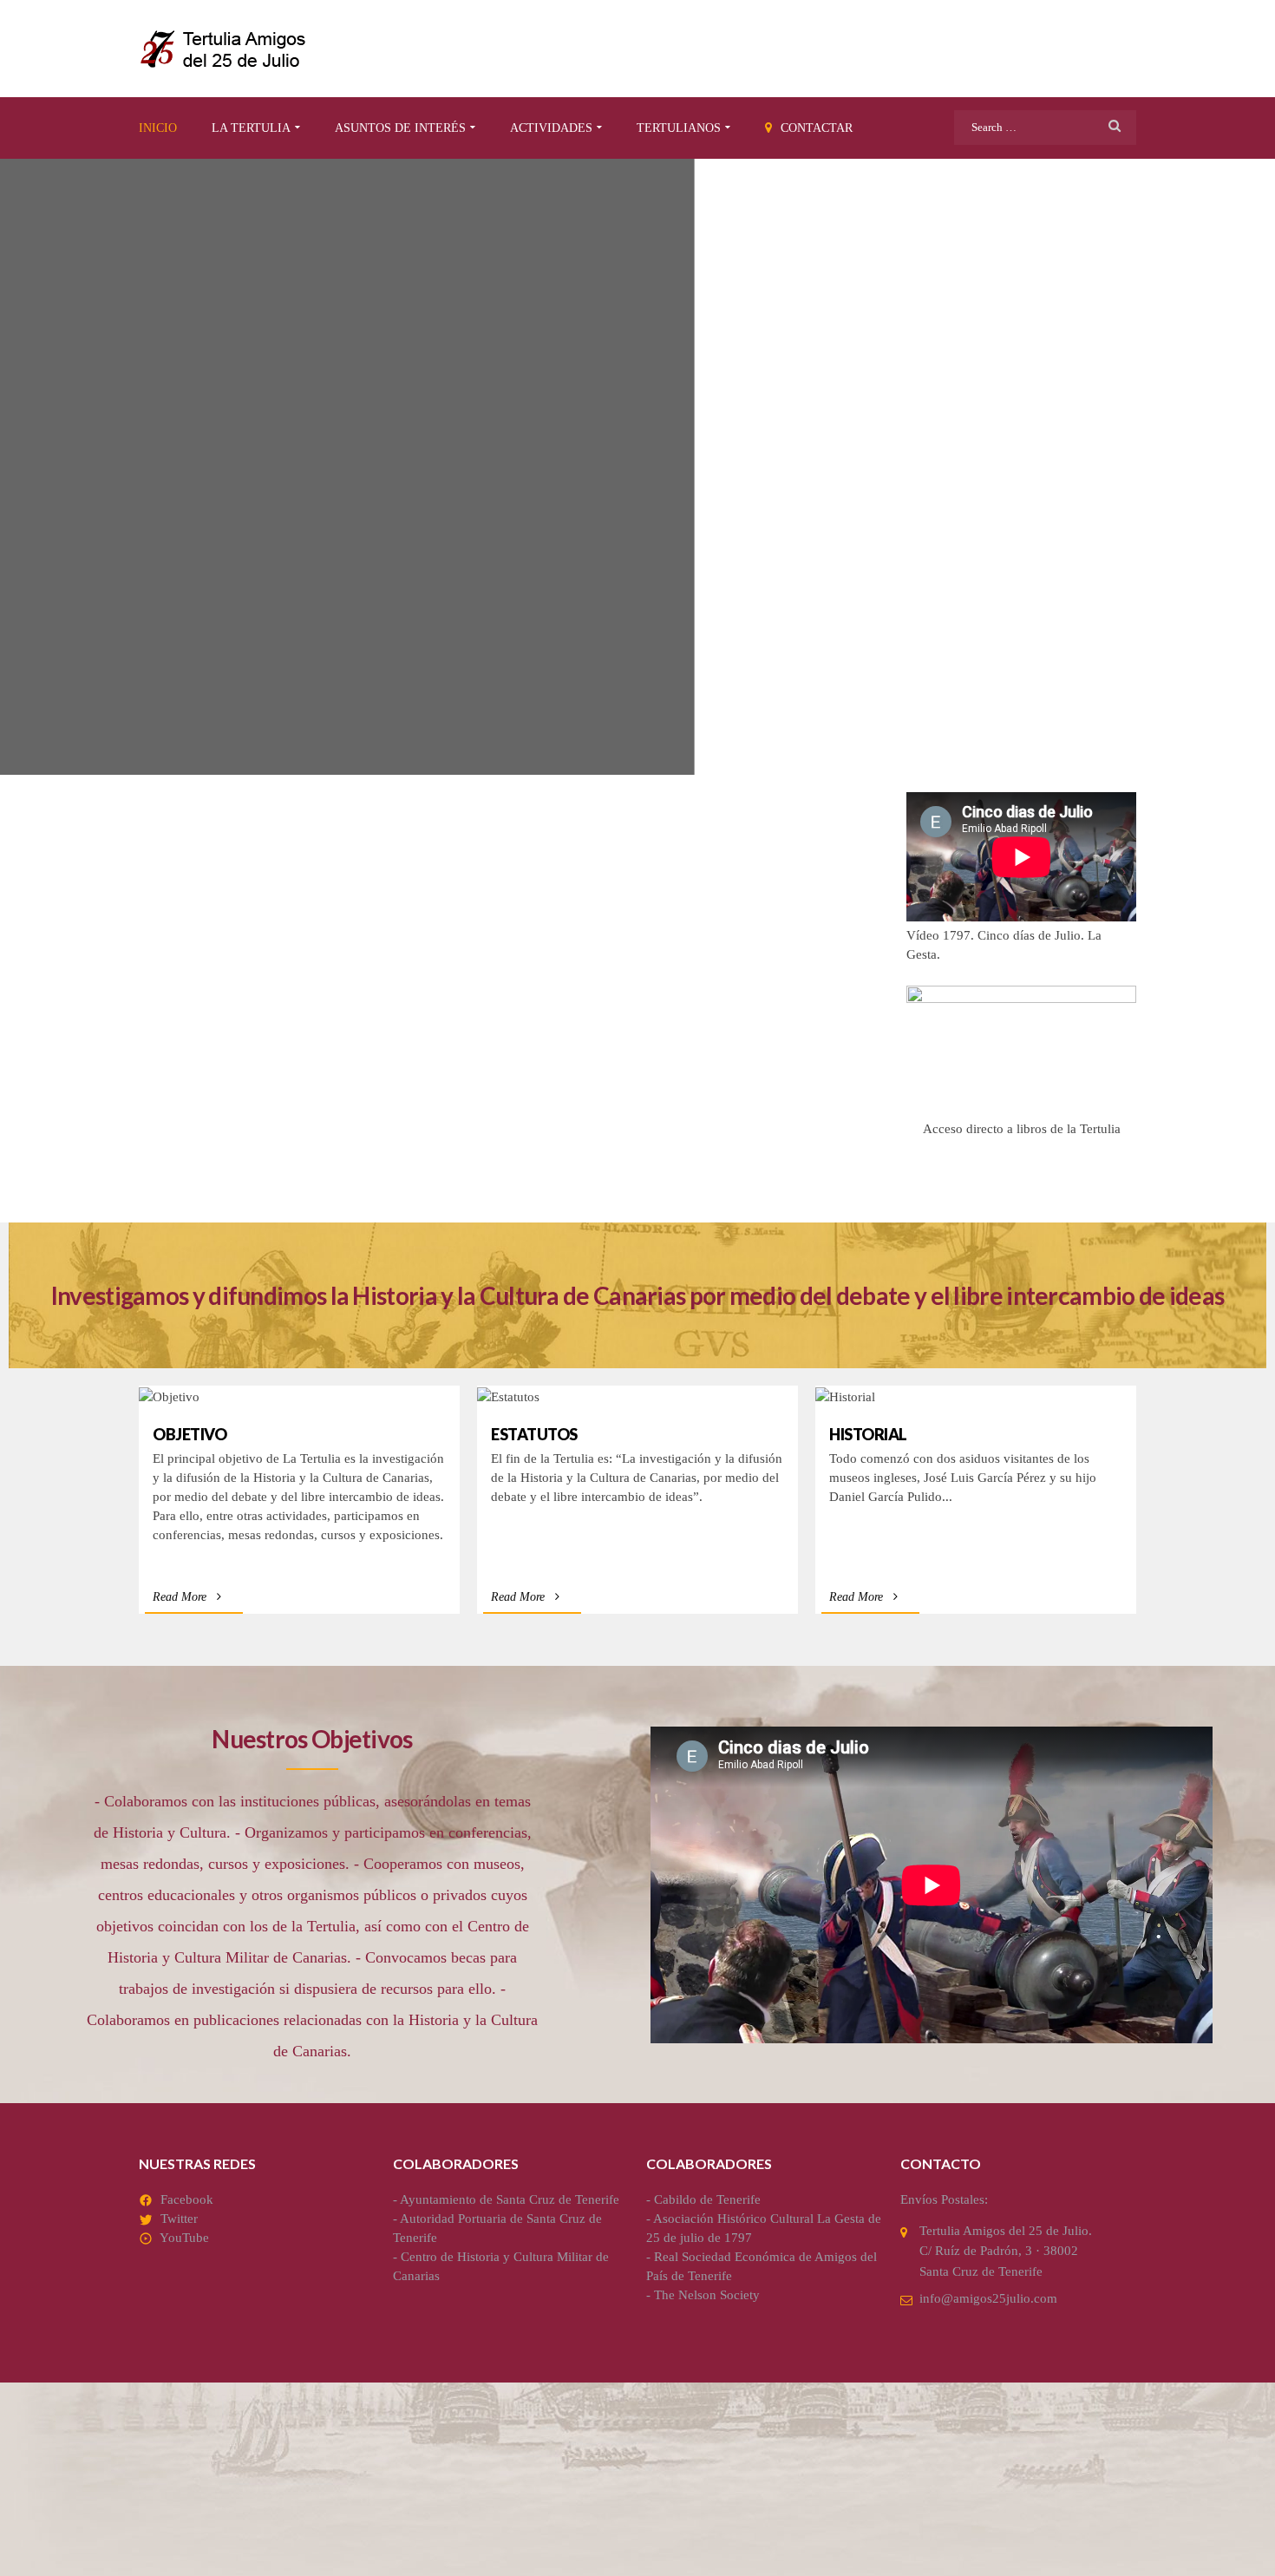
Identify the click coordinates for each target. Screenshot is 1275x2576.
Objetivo (190, 1434)
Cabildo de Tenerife (707, 2199)
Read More (180, 1597)
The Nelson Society (707, 2295)
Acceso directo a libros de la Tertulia (1022, 1129)
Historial (868, 1434)
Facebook (187, 2199)
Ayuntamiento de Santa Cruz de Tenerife (510, 2199)
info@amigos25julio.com (988, 2298)
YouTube (184, 2238)
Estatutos (534, 1434)
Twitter (179, 2219)
